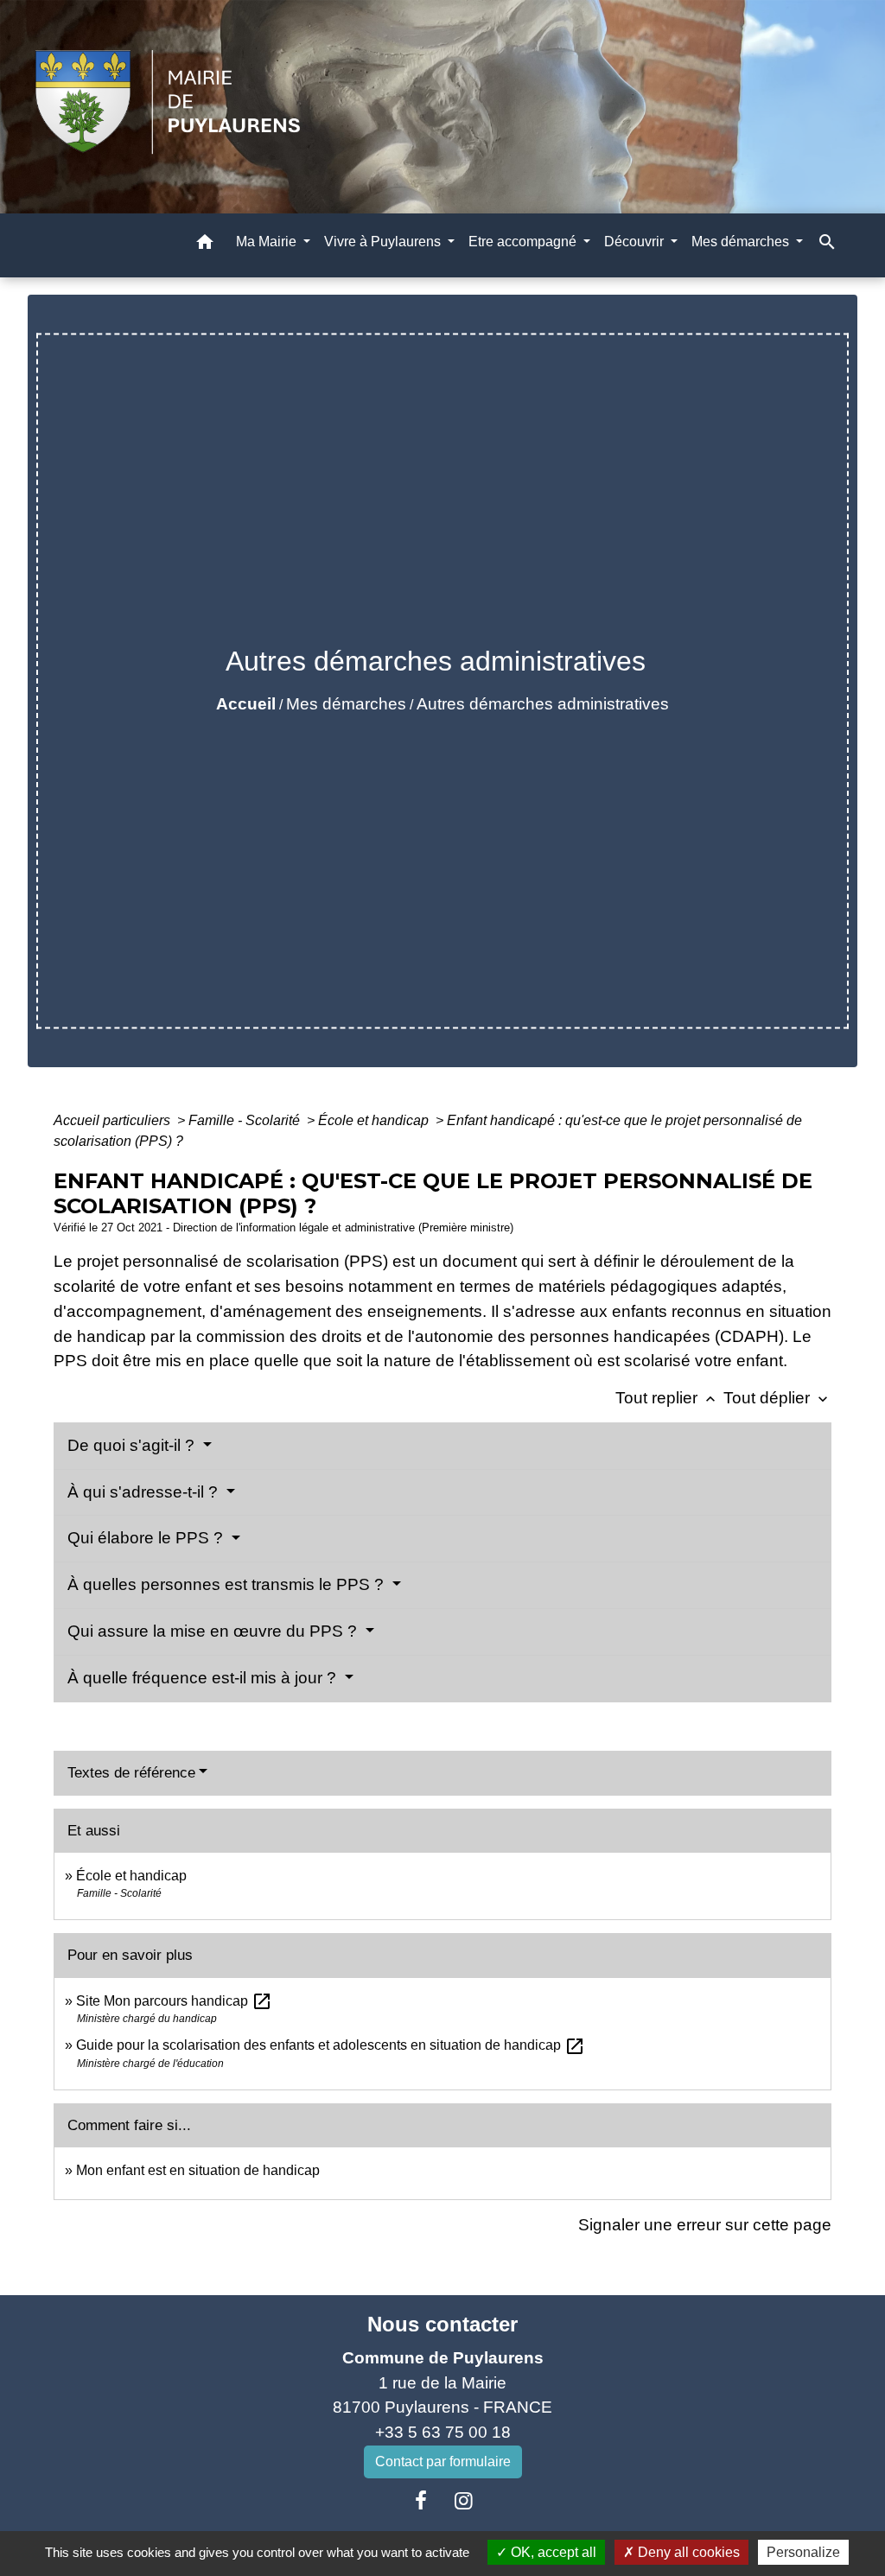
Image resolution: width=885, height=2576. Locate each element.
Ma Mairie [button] (268, 242)
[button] (205, 245)
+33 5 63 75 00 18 (443, 2432)
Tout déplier (777, 1398)
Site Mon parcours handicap (174, 2001)
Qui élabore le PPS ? (147, 1538)
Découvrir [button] (636, 242)
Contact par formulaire (443, 2462)
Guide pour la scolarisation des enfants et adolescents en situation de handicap (331, 2045)
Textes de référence (131, 1773)
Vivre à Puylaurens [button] (384, 242)
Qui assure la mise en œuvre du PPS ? (214, 1631)
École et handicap (375, 1120)
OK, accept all (552, 2552)
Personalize (803, 2552)
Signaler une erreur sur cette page (705, 2225)
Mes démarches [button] (742, 242)
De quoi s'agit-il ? (133, 1445)
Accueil (246, 704)
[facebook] (421, 2501)
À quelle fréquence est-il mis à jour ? (204, 1678)
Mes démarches (346, 704)
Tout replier (667, 1398)
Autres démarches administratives (543, 704)
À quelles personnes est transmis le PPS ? (228, 1584)
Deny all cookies (687, 2552)
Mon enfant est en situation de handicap (198, 2170)
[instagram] (464, 2501)
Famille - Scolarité (246, 1120)
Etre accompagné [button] (524, 242)
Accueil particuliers (114, 1120)
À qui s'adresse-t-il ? (145, 1492)
